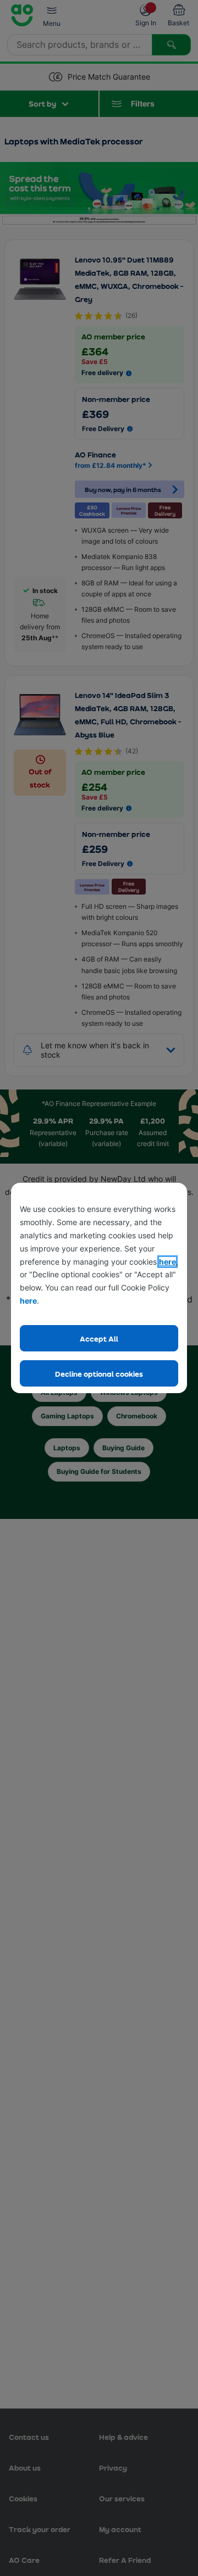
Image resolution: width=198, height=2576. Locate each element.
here (167, 1262)
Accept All (99, 1339)
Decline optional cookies (99, 1374)
